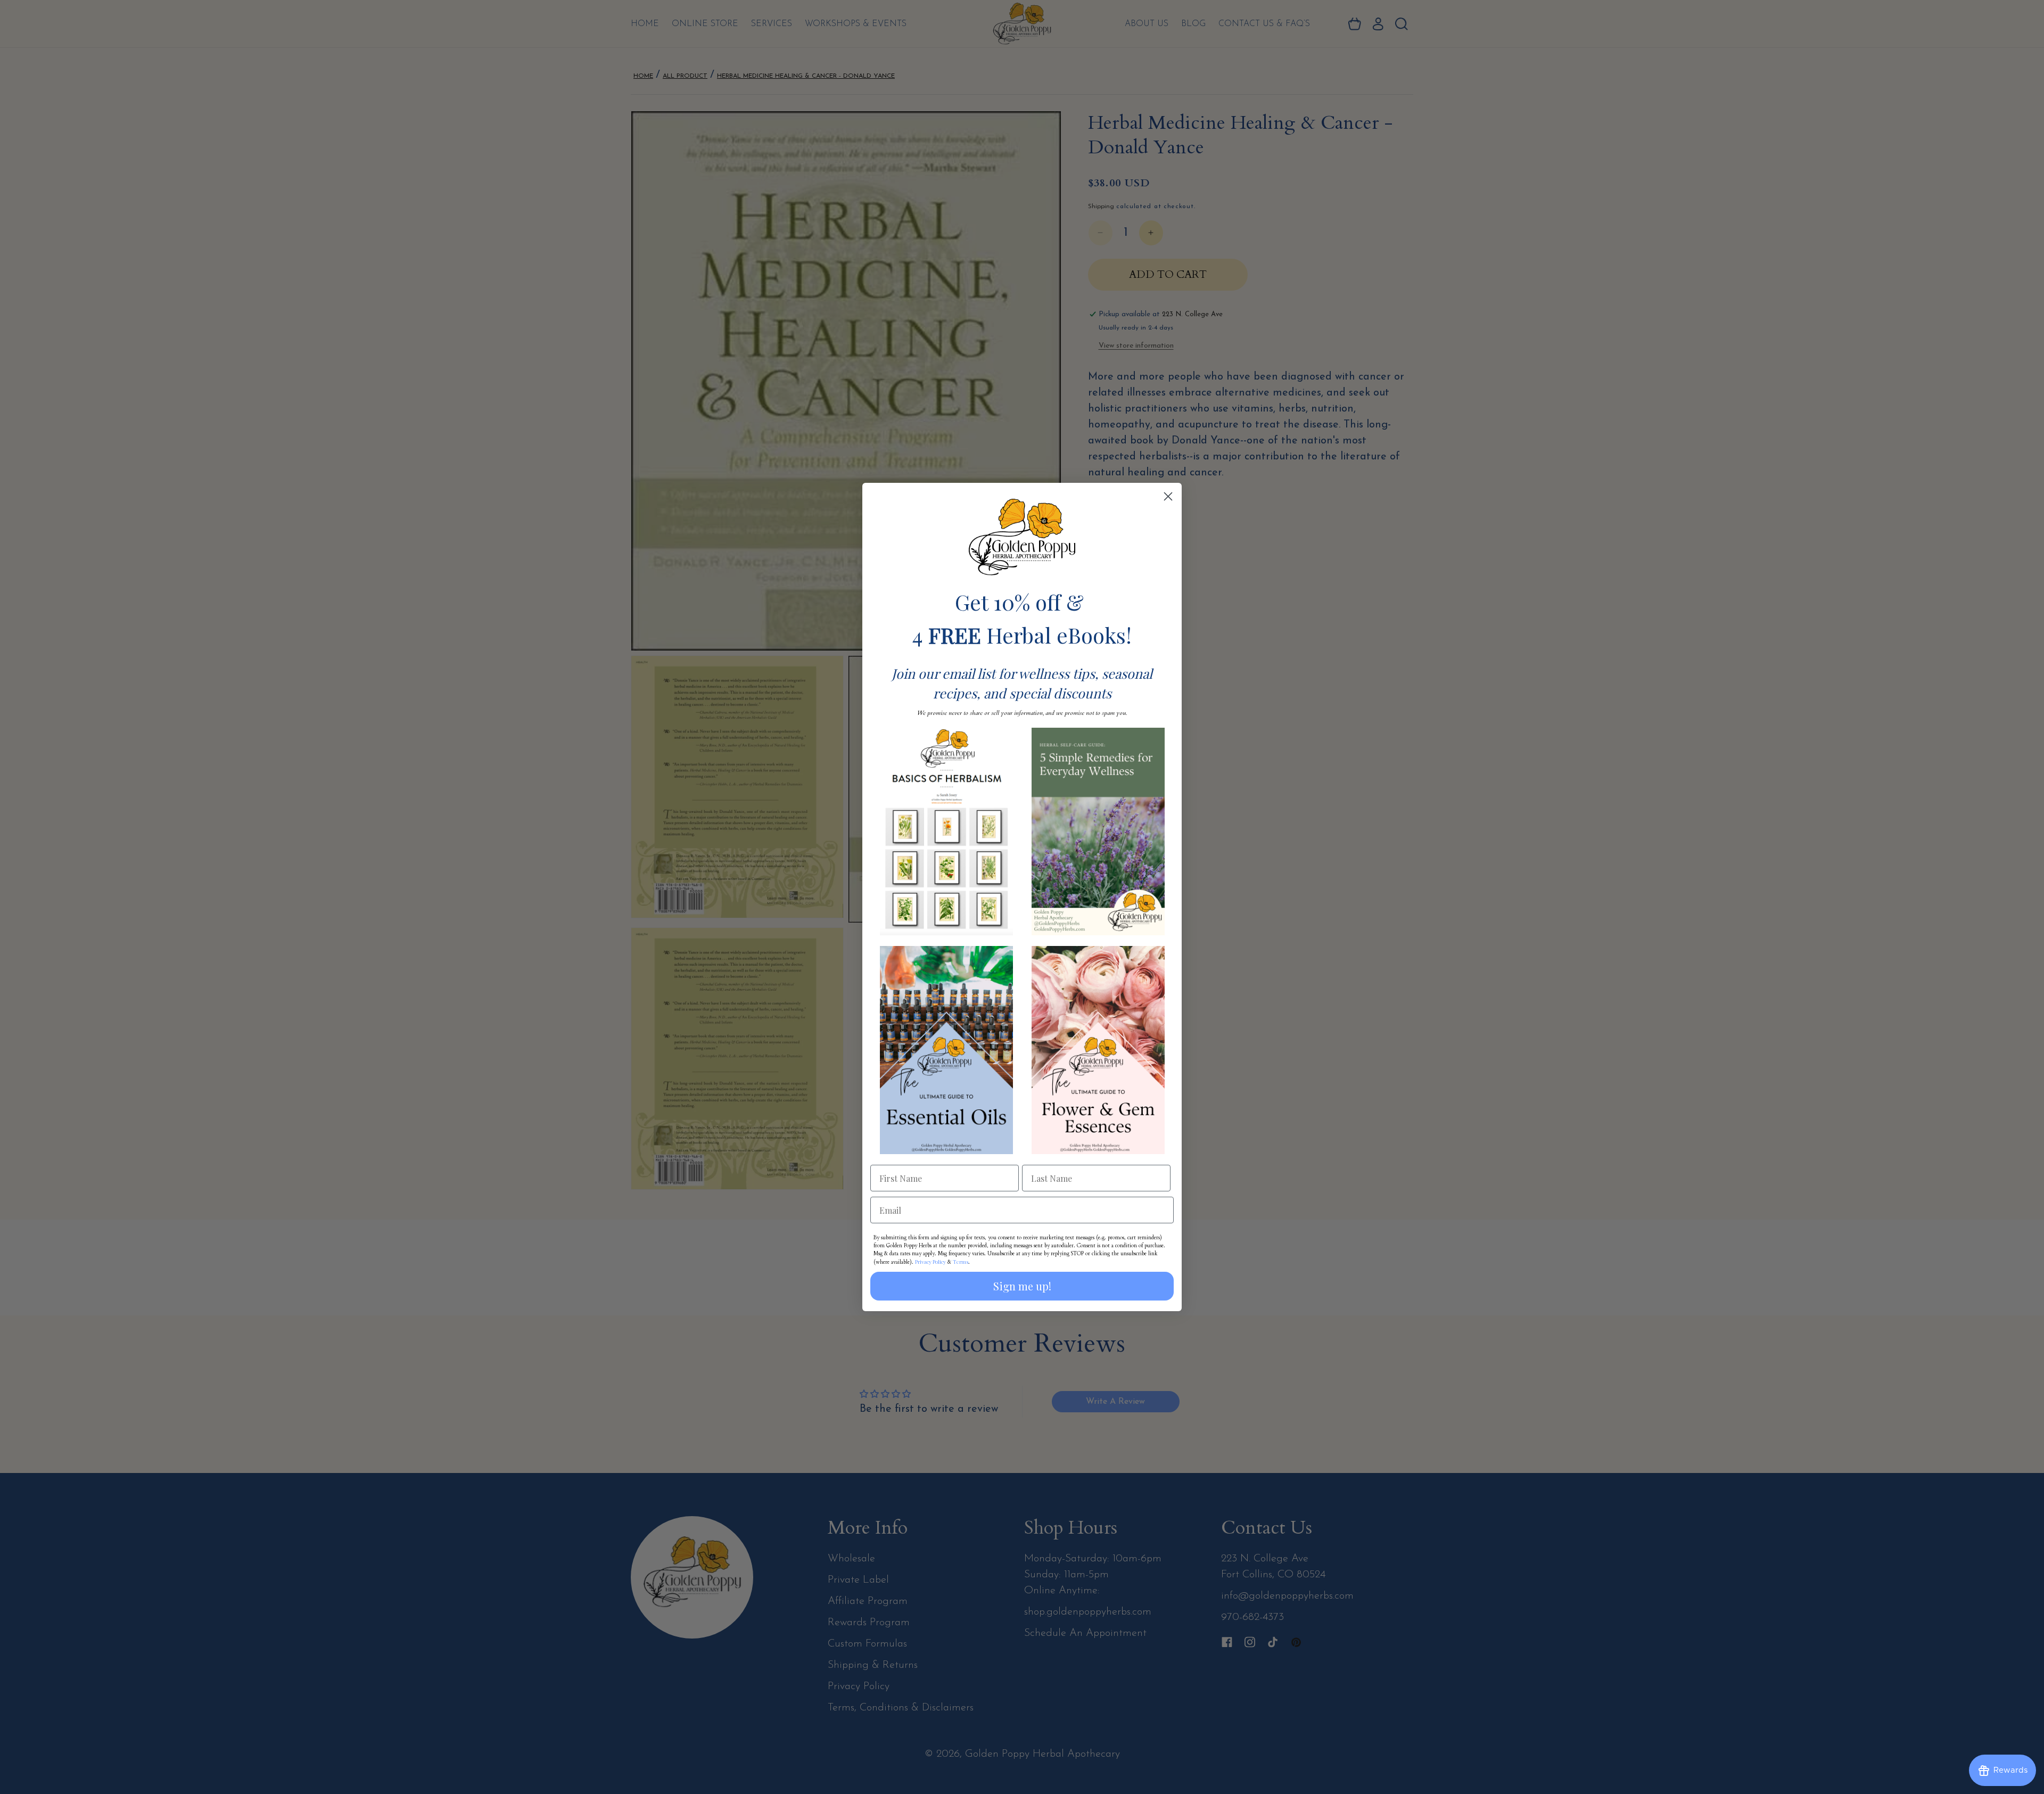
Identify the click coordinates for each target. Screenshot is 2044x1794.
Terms (961, 1262)
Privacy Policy (930, 1262)
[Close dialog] (1168, 496)
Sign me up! (1022, 1286)
